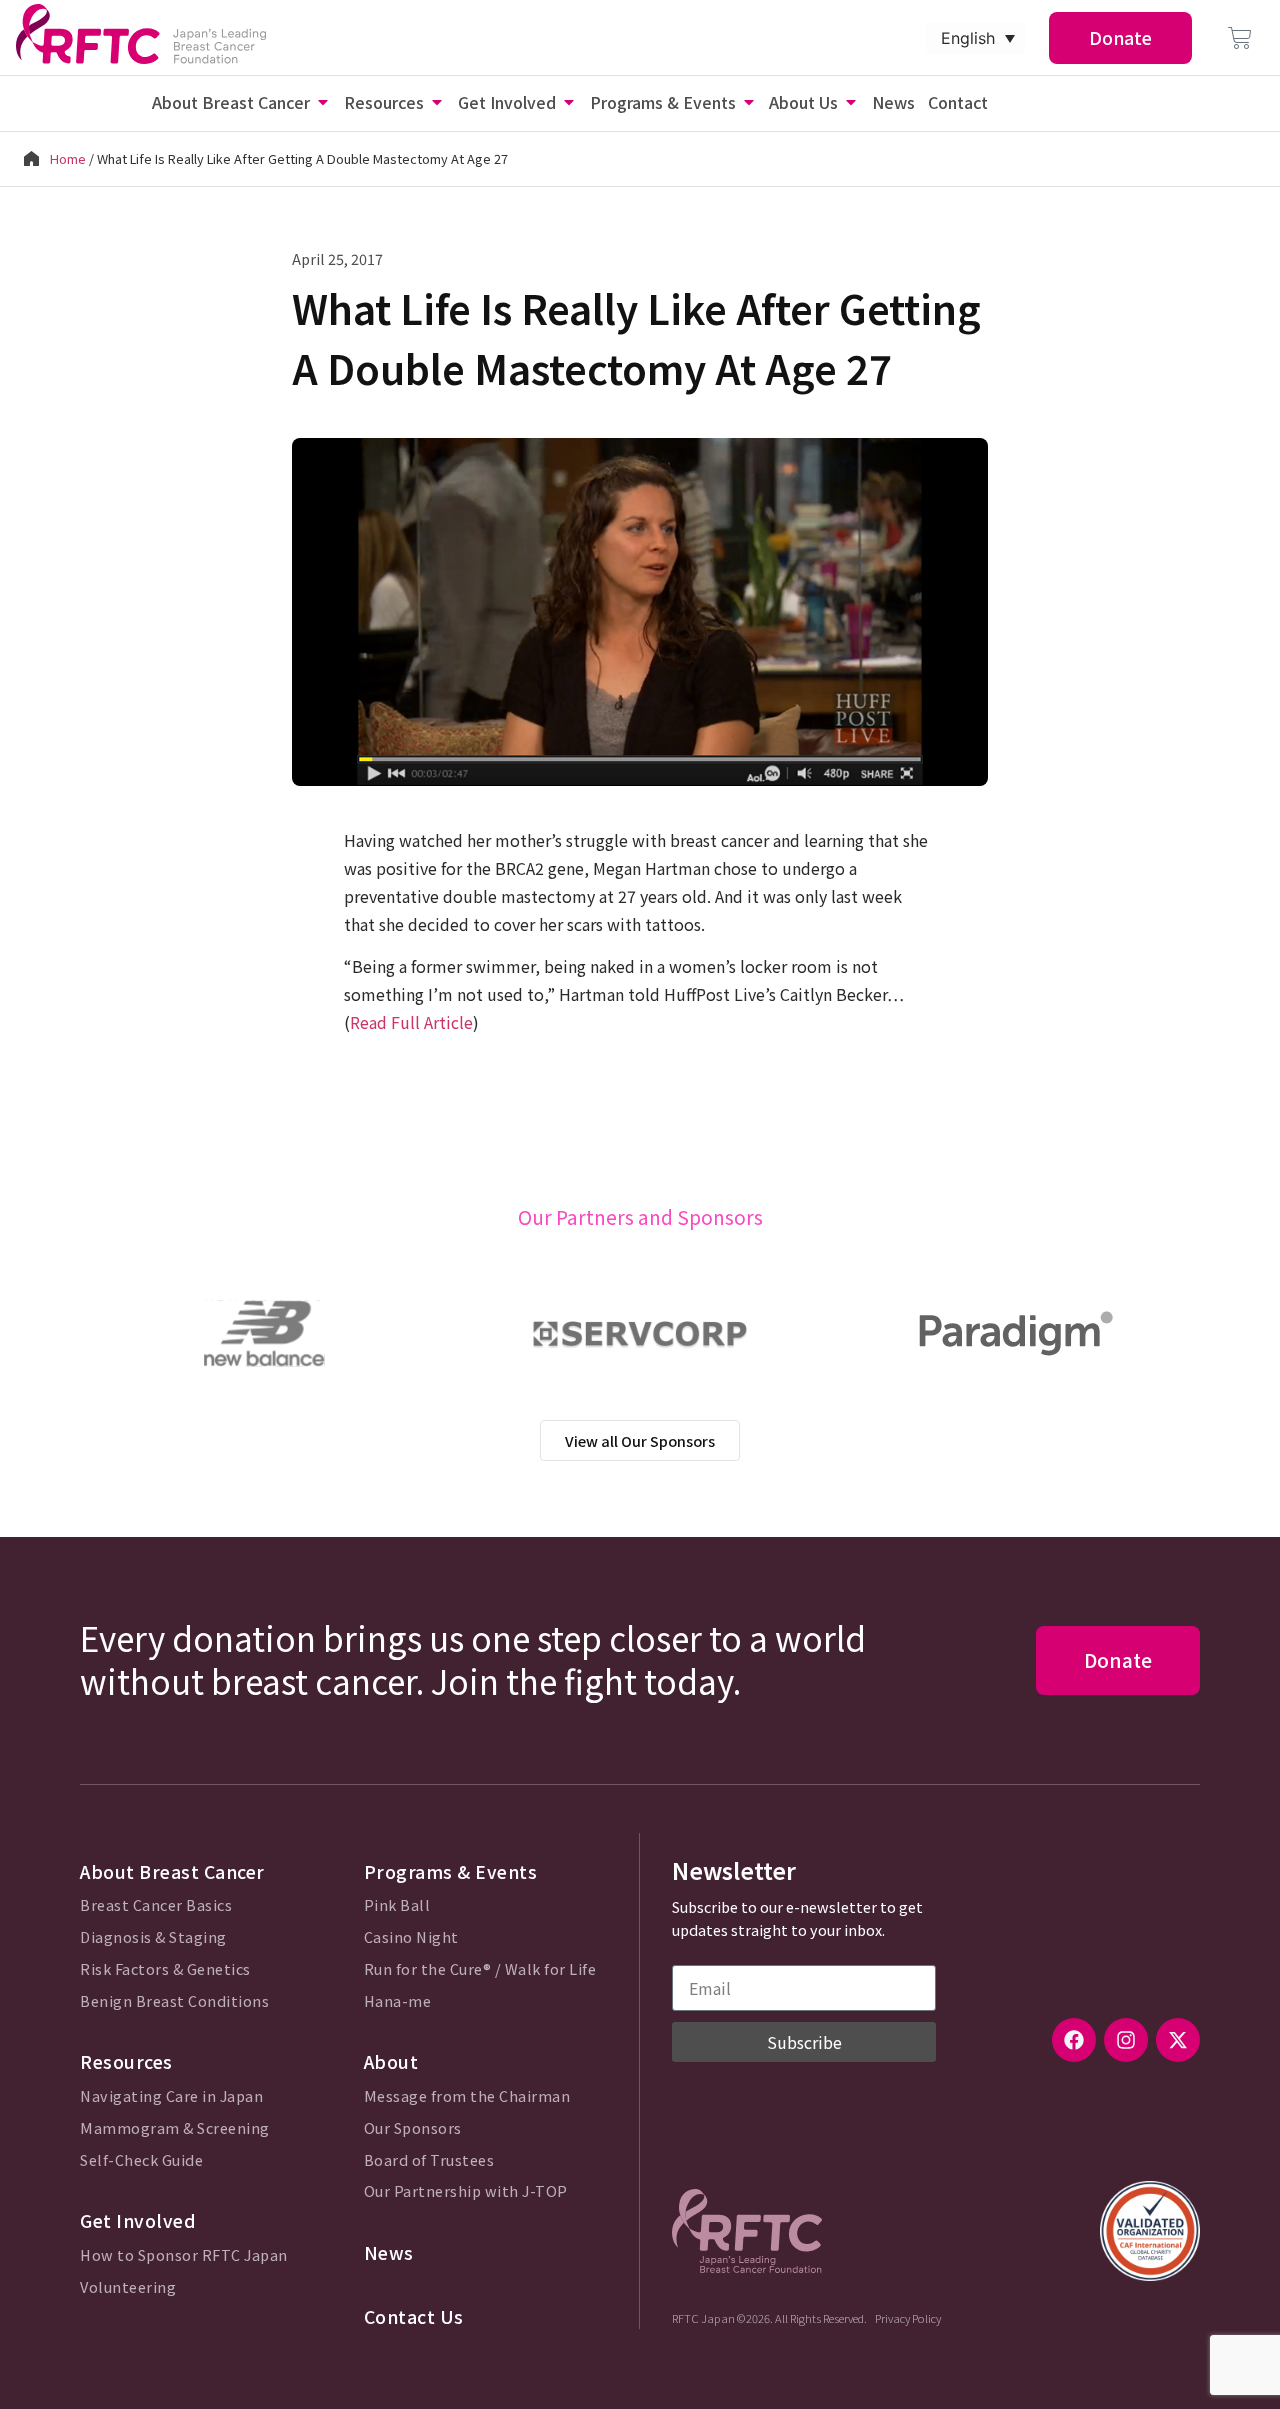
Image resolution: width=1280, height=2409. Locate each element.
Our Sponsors (413, 2128)
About (391, 2061)
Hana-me (398, 2001)
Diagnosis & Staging (153, 1937)
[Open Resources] (437, 102)
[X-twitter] (1178, 2040)
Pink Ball (397, 1905)
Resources (126, 2061)
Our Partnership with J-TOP (466, 2191)
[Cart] (1240, 38)
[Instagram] (1126, 2040)
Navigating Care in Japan (171, 2096)
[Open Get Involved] (569, 102)
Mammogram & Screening (175, 2128)
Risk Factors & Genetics (165, 1969)
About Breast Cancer (172, 1871)
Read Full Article (411, 1022)
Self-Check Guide (141, 2160)
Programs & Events (451, 1871)
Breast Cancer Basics (156, 1905)
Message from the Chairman (467, 2096)
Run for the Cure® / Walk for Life (480, 1969)
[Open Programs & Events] (749, 102)
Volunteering (128, 2287)
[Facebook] (1074, 2040)
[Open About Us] (851, 102)
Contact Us (414, 2316)
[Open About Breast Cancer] (323, 102)
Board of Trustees (429, 2160)
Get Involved (138, 2220)
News (389, 2252)
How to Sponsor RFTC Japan (184, 2255)
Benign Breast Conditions (174, 2001)
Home (68, 158)
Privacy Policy (908, 2318)
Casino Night (411, 1937)
